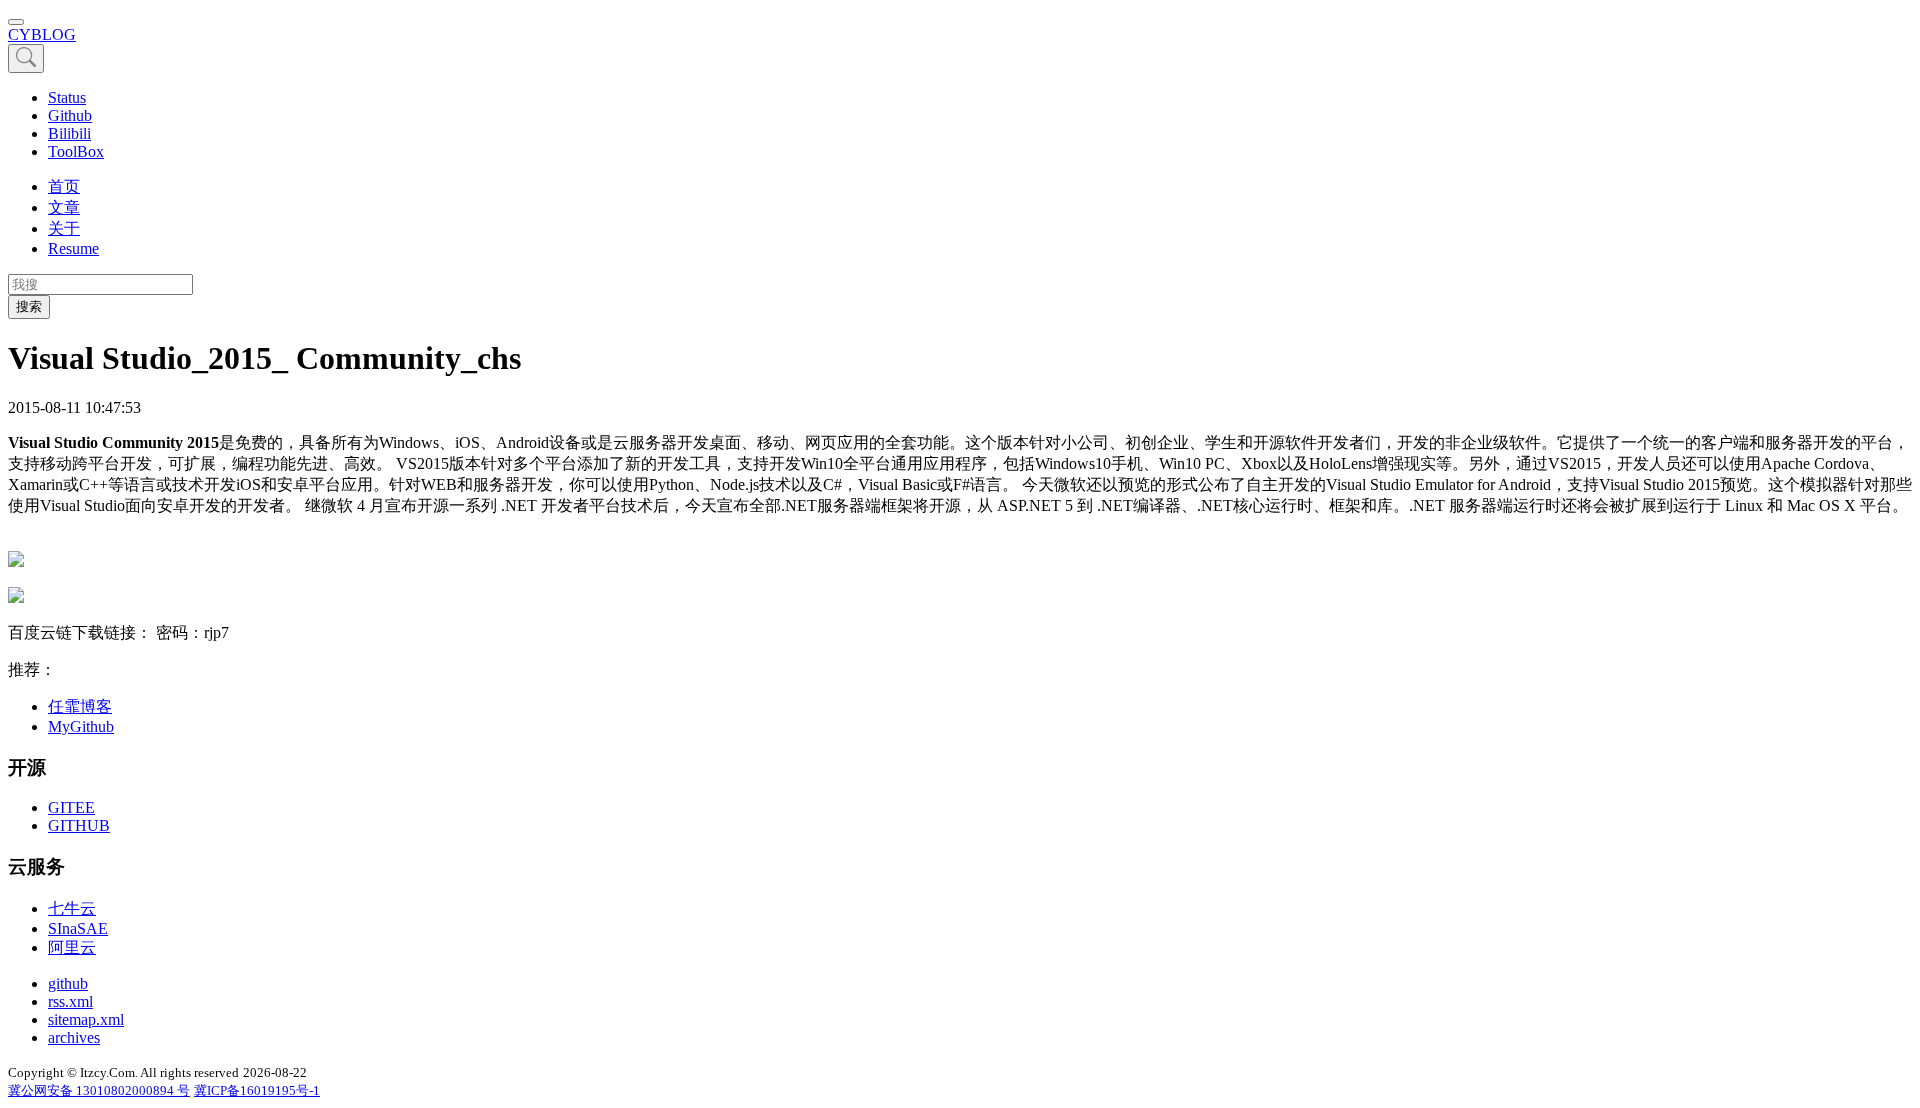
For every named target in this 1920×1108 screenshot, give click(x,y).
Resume (73, 248)
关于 (64, 228)
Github (70, 115)
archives (74, 1037)
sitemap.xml (86, 1019)
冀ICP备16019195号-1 (257, 1090)
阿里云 (72, 947)
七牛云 (72, 908)
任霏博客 (80, 706)
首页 (64, 186)
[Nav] (16, 22)
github (68, 983)
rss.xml (70, 1001)
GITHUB (79, 825)
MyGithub (81, 726)
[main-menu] (26, 58)
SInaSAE (78, 928)
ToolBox (76, 151)
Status (67, 97)
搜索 (29, 306)
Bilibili (69, 133)
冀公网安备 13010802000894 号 (99, 1090)
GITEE (71, 807)
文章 (64, 207)
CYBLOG (42, 34)
